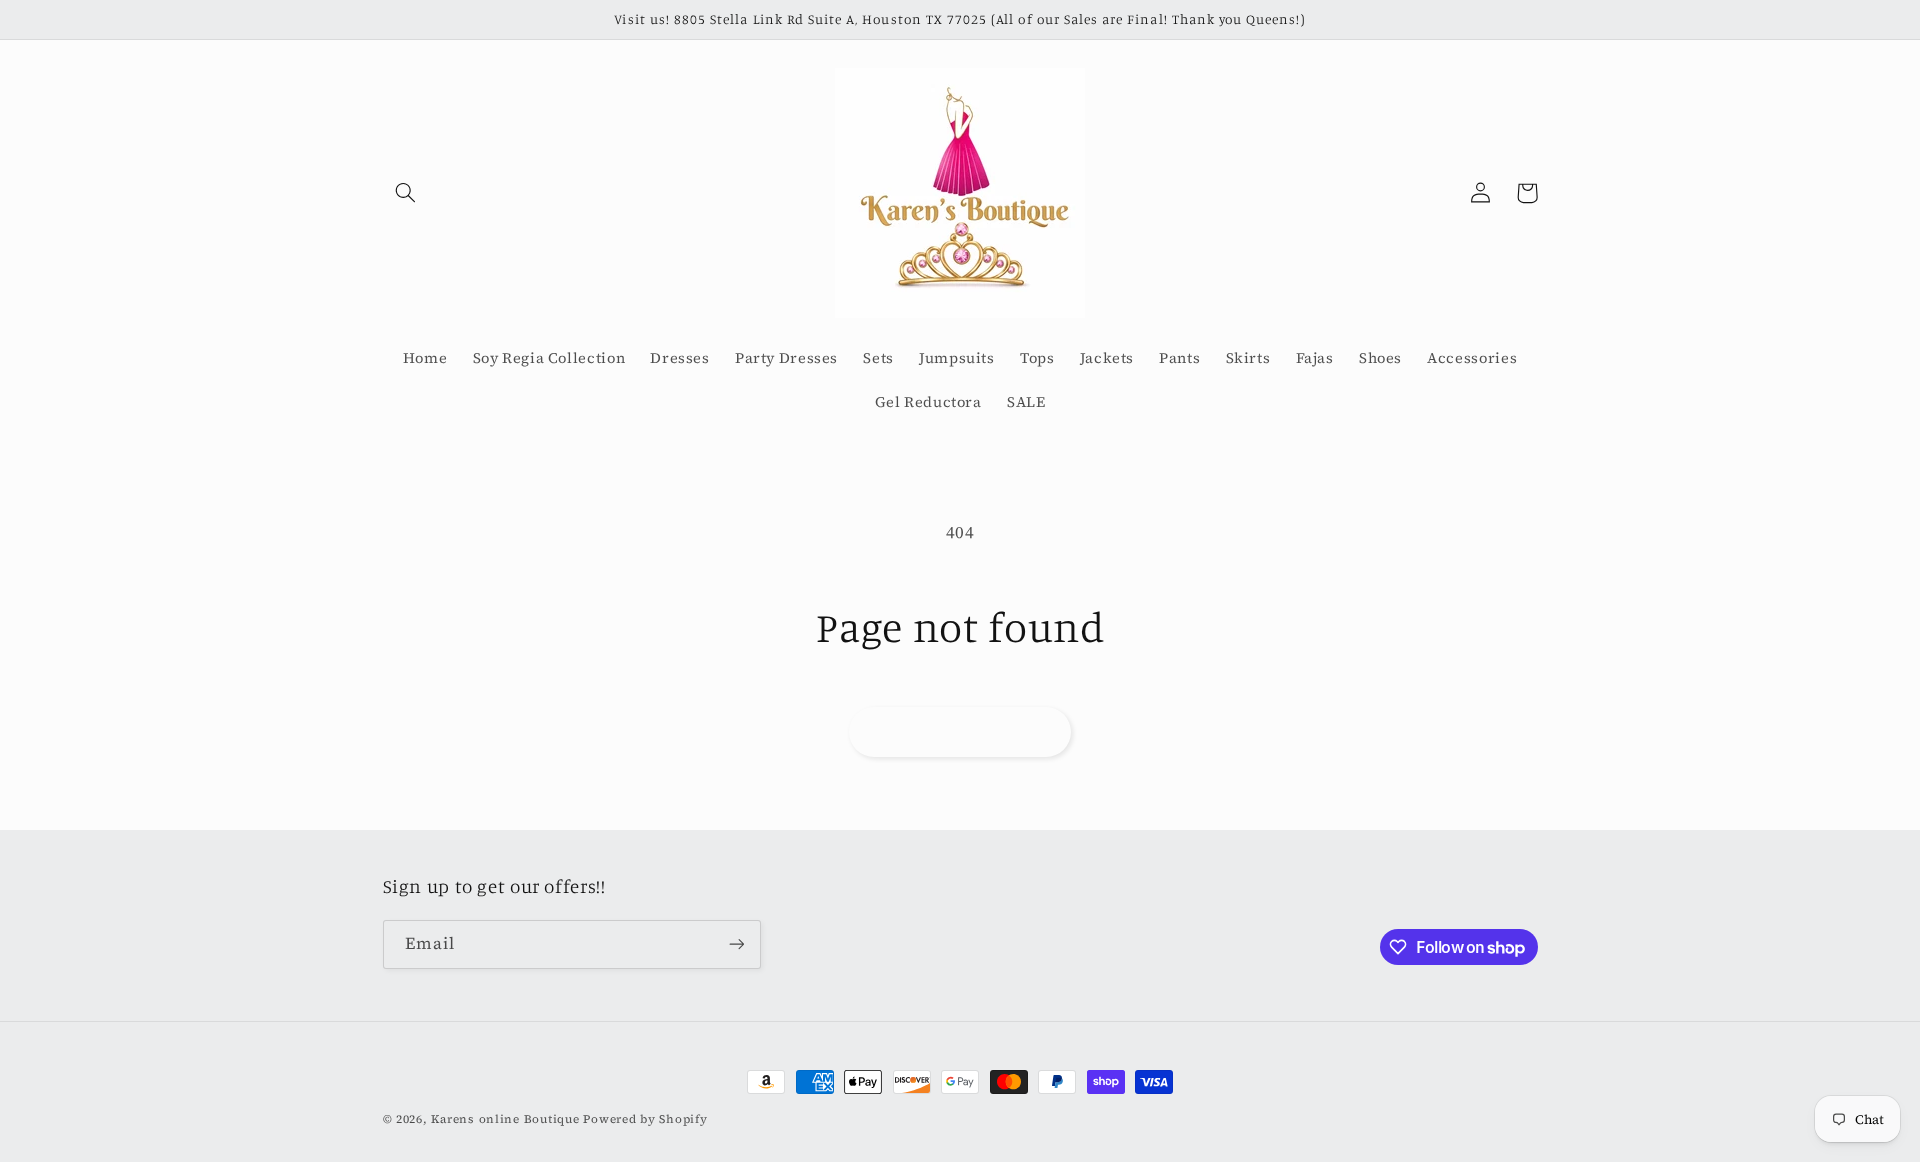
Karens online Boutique (507, 1119)
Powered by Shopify (645, 1119)
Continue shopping (960, 731)
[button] (406, 193)
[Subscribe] (736, 944)
